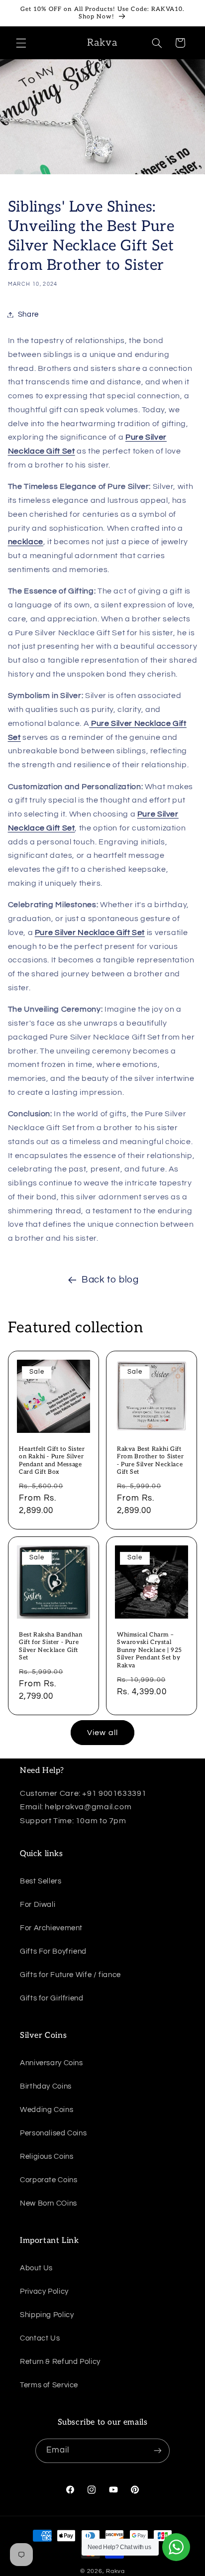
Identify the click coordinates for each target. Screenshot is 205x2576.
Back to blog (110, 1280)
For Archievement (51, 1928)
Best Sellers (41, 1881)
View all (102, 1733)
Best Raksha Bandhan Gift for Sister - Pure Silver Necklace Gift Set (51, 1646)
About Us (36, 2268)
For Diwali (38, 1905)
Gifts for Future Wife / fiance (70, 1975)
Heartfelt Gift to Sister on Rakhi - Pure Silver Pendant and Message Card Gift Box (52, 1461)
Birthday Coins (46, 2086)
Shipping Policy (47, 2315)
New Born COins (49, 2203)
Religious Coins (47, 2157)
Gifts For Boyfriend (53, 1951)
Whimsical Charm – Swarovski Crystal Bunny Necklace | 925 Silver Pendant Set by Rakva (150, 1650)
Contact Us (40, 2338)
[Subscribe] (158, 2451)
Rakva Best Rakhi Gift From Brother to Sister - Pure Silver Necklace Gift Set (150, 1461)
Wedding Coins (47, 2110)
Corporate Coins (49, 2180)
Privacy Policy (44, 2291)
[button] (21, 43)
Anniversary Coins (51, 2063)
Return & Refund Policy (60, 2362)
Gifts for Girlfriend (52, 1998)
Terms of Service (49, 2385)
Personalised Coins (53, 2133)
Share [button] (28, 314)
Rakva (115, 2571)
